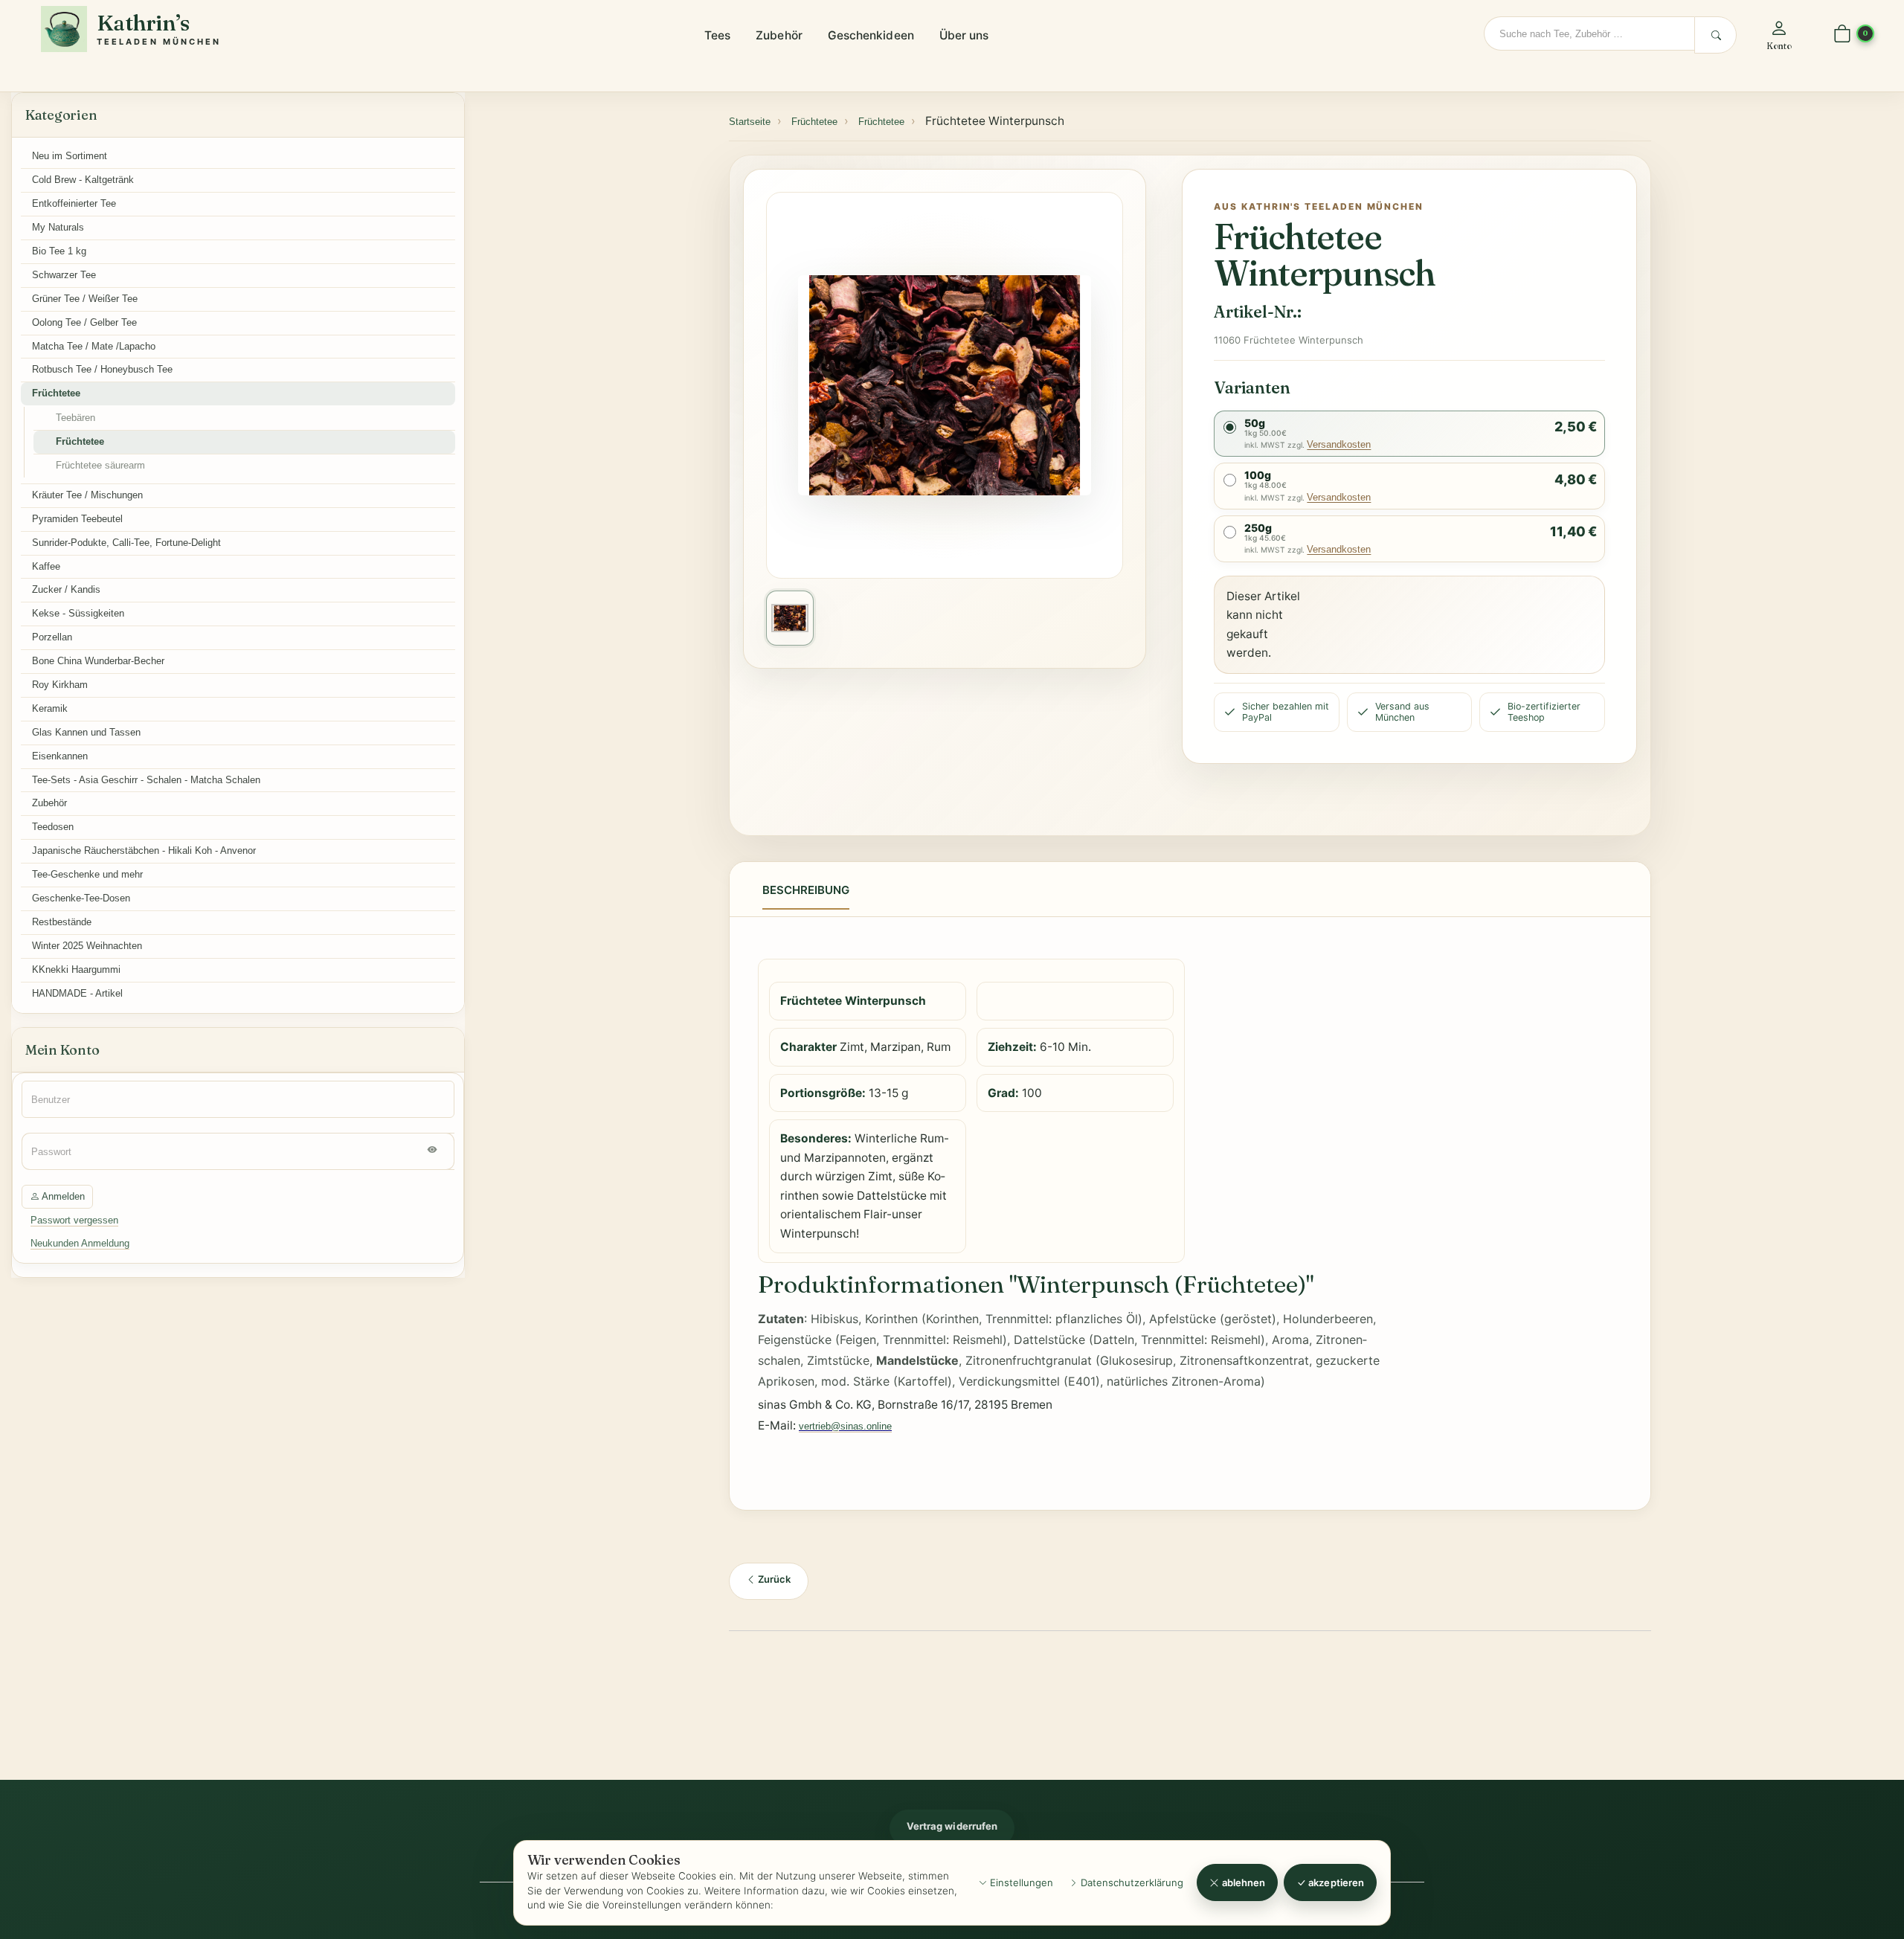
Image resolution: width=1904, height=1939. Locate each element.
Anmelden (62, 1196)
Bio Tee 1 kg (59, 251)
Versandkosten (1339, 444)
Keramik (50, 708)
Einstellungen (1020, 1882)
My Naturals (58, 227)
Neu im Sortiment (70, 156)
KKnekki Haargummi (76, 969)
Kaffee (46, 566)
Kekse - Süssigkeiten (78, 613)
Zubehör (779, 35)
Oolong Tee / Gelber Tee (84, 322)
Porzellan (52, 637)
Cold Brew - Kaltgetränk (83, 180)
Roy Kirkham (60, 685)
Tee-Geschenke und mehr (87, 874)
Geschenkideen (871, 35)
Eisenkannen (60, 756)
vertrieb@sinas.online (845, 1426)
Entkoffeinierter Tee (74, 203)
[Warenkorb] (1842, 35)
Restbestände (62, 922)
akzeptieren (1335, 1882)
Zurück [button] (773, 1579)
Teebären (75, 418)
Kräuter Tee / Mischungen (87, 495)
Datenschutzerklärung (1130, 1882)
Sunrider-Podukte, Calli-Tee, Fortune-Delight (126, 543)
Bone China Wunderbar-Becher (98, 661)
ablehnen (1243, 1882)
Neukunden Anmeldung (80, 1243)
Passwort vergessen (74, 1220)
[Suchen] (1715, 35)
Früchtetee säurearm (100, 465)
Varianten (1252, 388)
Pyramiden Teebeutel (77, 519)
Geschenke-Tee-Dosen (81, 898)
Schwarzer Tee (64, 275)
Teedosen (53, 827)
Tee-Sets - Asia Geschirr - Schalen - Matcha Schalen (146, 780)
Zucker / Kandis (66, 589)
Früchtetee (56, 393)
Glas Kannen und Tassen (86, 732)
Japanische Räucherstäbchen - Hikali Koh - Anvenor (144, 850)
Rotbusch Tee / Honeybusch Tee (102, 369)
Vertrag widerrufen (952, 1826)
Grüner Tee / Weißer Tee (85, 299)
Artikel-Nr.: (1257, 312)
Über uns (964, 35)
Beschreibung (806, 890)
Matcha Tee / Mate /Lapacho (94, 346)
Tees (717, 35)
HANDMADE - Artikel (77, 993)
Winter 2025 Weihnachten (87, 946)
